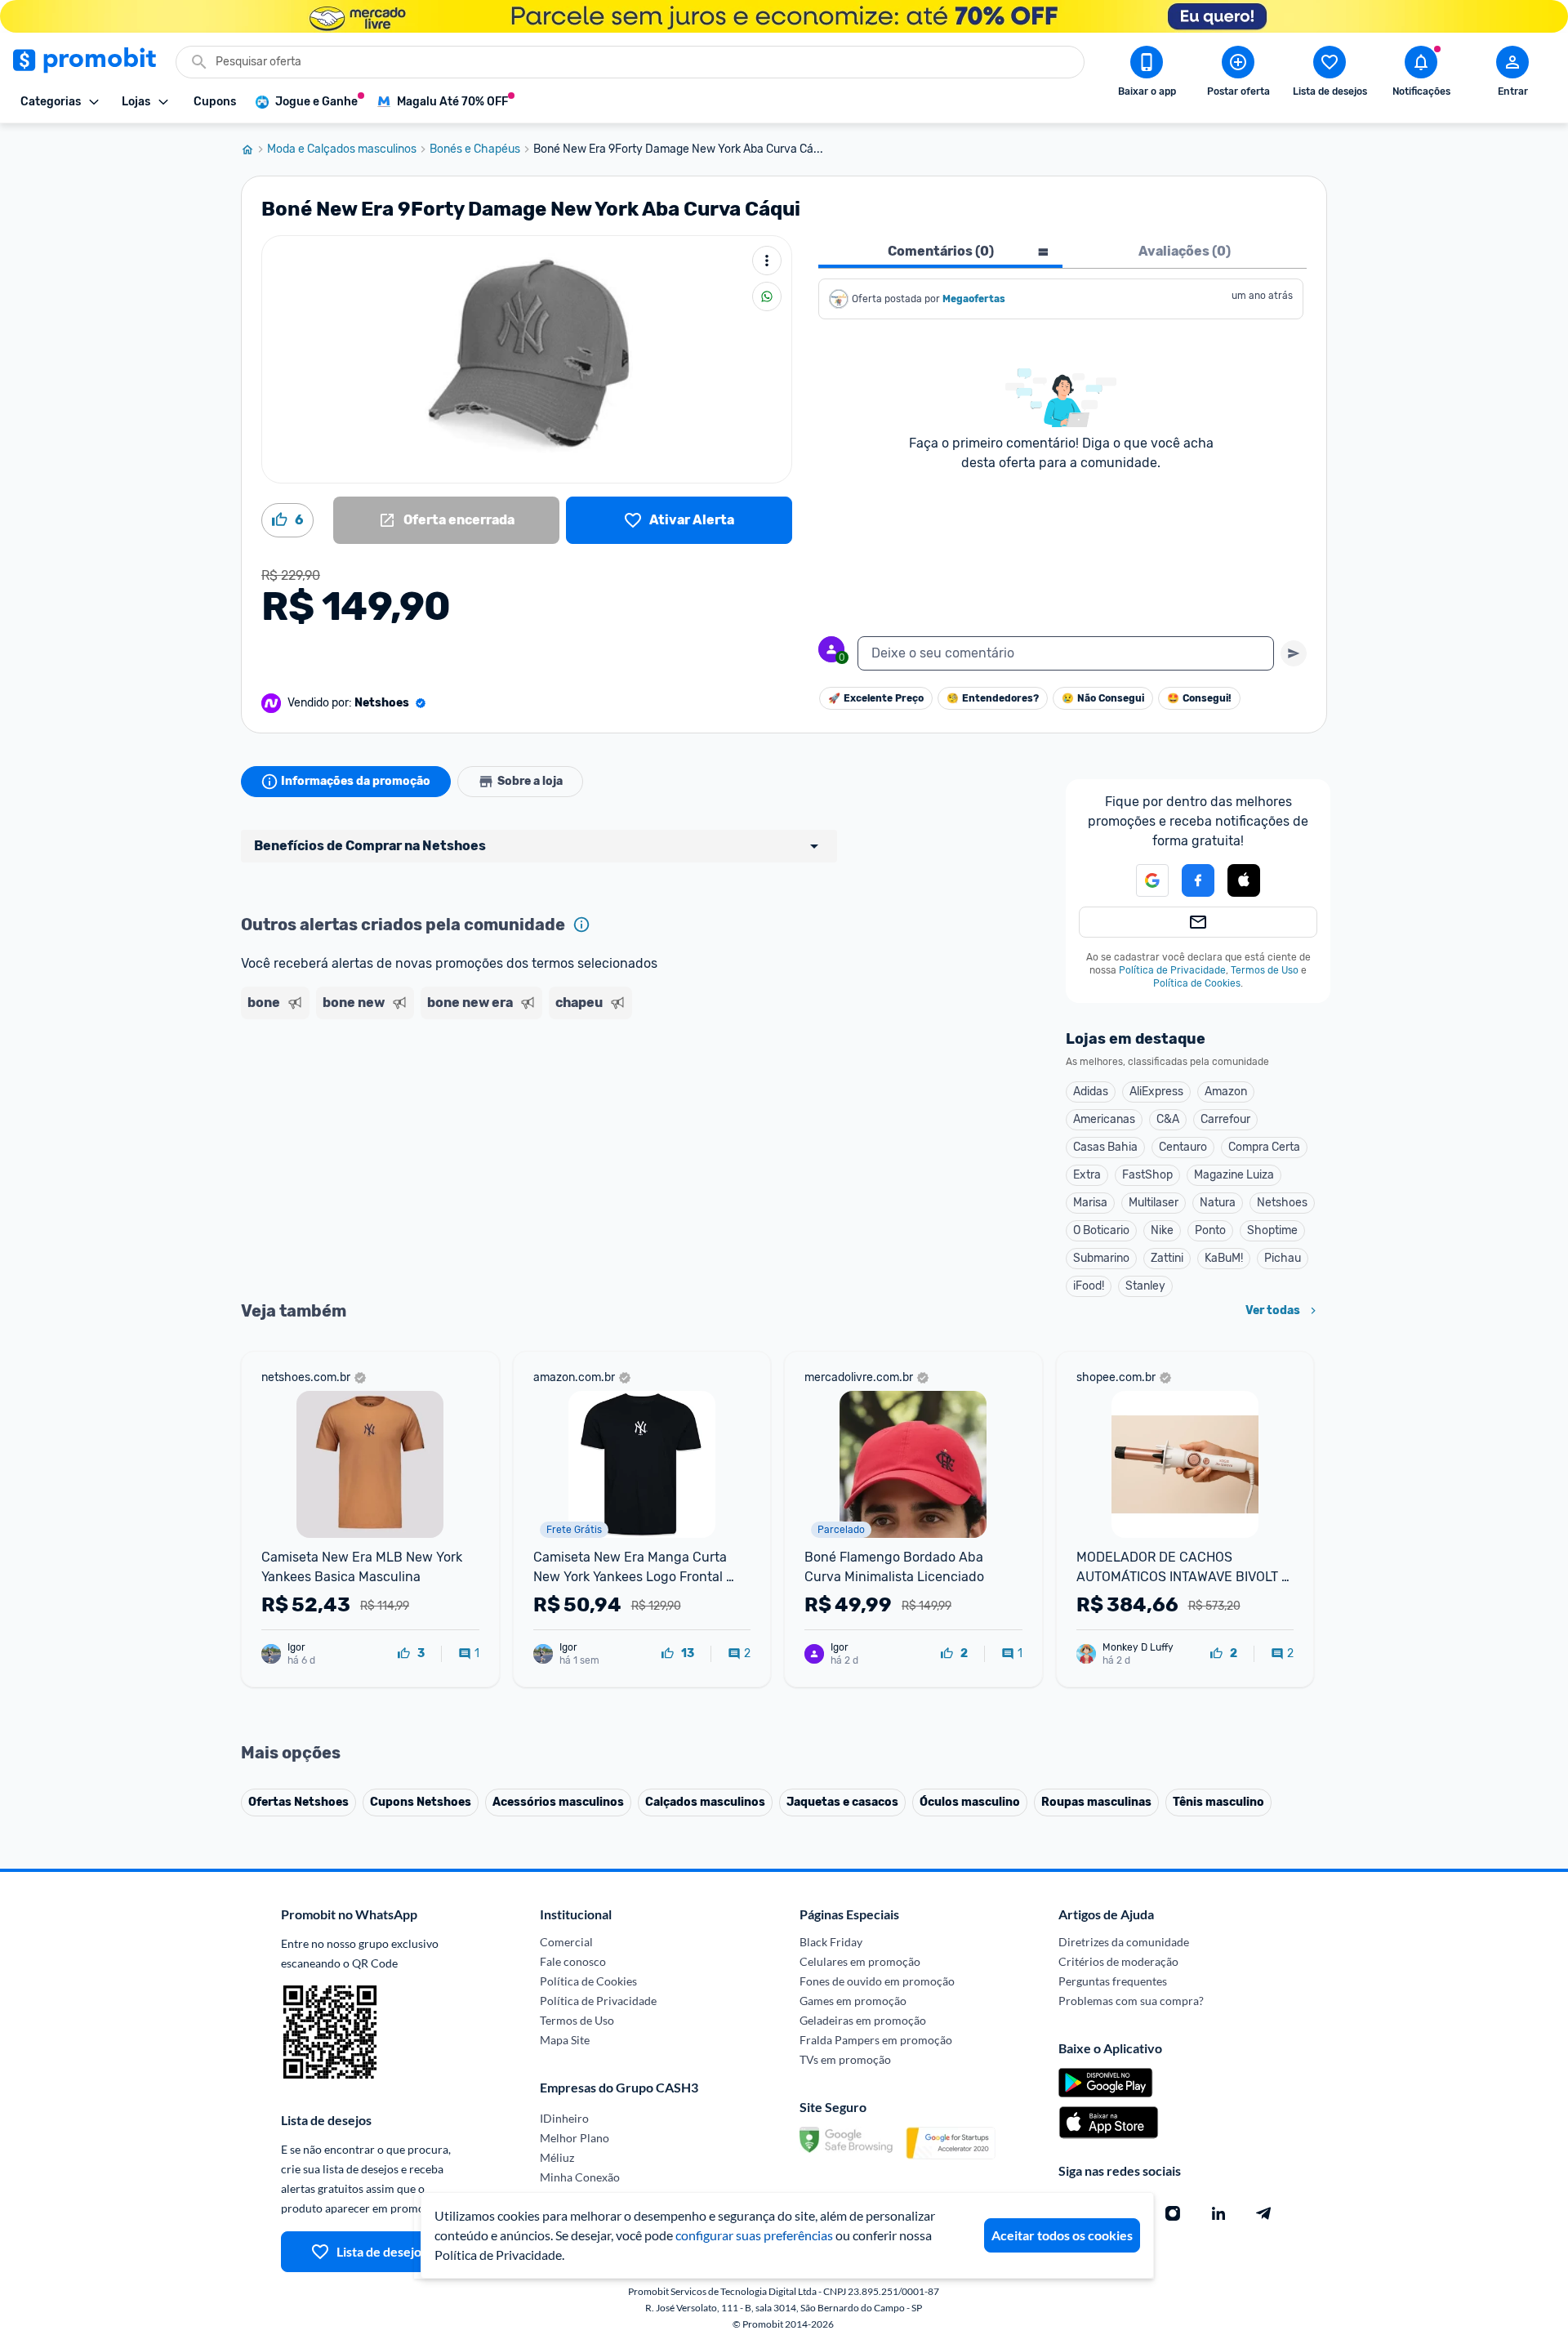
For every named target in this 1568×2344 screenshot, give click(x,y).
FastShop (1147, 1175)
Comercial (566, 1942)
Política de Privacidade (1172, 970)
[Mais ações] (767, 261)
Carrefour (1225, 1119)
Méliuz (557, 2157)
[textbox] (1066, 653)
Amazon (1226, 1092)
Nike (1162, 1230)
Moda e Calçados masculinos (342, 149)
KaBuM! (1224, 1258)
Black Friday (831, 1942)
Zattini (1167, 1258)
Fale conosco (573, 1961)
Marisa (1090, 1203)
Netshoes (1282, 1203)
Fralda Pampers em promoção (876, 2040)
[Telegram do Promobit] (1264, 2213)
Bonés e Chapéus (475, 149)
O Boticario (1101, 1230)
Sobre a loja (530, 781)
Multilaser (1154, 1203)
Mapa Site (565, 2040)
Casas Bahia (1105, 1147)
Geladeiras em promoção (863, 2020)
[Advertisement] (555, 1089)
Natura (1218, 1203)
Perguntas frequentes (1113, 1981)
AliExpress (1156, 1092)
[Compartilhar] (767, 296)
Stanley (1145, 1286)
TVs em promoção (845, 2059)
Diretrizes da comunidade (1124, 1942)
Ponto (1210, 1230)
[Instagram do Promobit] (1173, 2213)
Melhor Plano (575, 2138)
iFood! (1089, 1286)
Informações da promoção (356, 781)
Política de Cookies (1197, 983)
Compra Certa (1264, 1147)
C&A (1168, 1119)
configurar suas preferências (754, 2235)
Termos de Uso (1265, 970)
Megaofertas (975, 299)
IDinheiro (564, 2118)
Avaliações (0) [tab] (1185, 251)
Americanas (1104, 1119)
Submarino (1101, 1258)
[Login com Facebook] (1198, 880)
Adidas (1091, 1092)
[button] (1143, 880)
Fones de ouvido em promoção (877, 1981)
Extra (1087, 1175)
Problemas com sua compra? (1131, 2001)
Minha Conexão (580, 2177)
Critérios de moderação (1118, 1961)
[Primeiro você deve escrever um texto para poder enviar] (1294, 653)
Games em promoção (853, 2001)
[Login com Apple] (1244, 880)
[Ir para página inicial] (254, 149)
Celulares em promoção (860, 1961)
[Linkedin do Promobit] (1218, 2213)
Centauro (1183, 1147)
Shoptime (1272, 1230)
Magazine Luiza (1234, 1175)
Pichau (1283, 1258)
